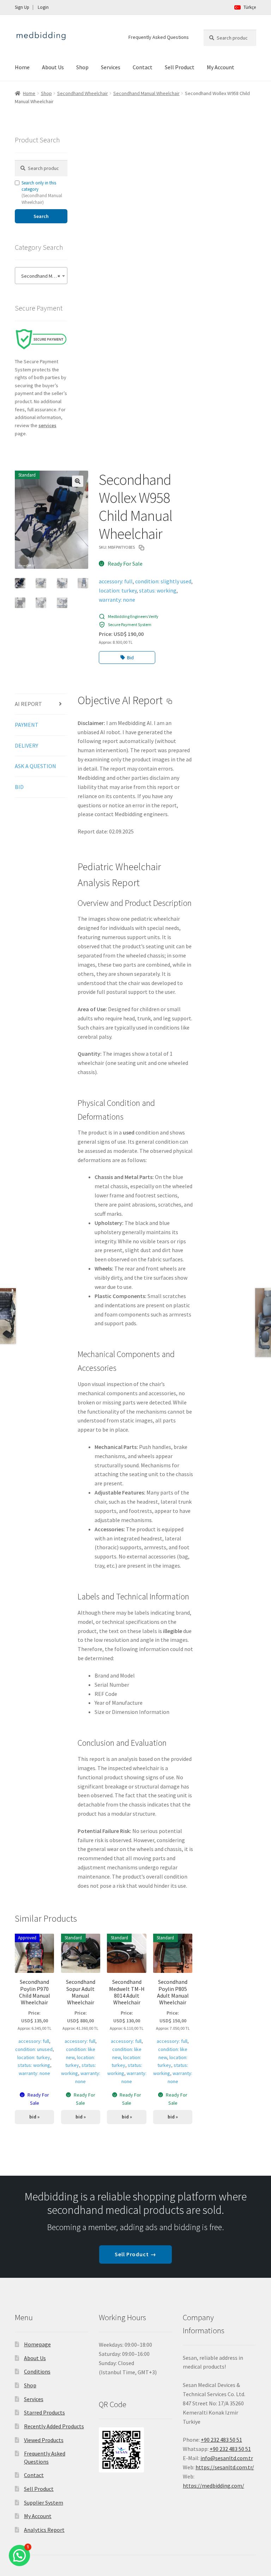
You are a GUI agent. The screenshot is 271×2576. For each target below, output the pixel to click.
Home (22, 67)
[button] (78, 481)
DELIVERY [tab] (26, 745)
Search (41, 216)
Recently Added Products (54, 2426)
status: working (158, 590)
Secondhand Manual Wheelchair (146, 93)
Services (111, 67)
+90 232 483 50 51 (230, 2449)
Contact (143, 67)
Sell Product (180, 67)
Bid (130, 658)
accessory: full (116, 581)
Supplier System (44, 2503)
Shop (82, 67)
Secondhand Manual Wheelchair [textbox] (43, 276)
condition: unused (34, 2049)
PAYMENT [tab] (27, 725)
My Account (221, 67)
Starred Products (44, 2412)
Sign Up (22, 7)
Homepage (37, 2344)
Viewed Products (44, 2440)
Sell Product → (135, 2254)
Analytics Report (44, 2530)
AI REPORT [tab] (28, 704)
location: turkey (118, 590)
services (47, 425)
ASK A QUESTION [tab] (35, 766)
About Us (53, 67)
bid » (34, 2117)
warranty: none (117, 600)
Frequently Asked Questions (159, 37)
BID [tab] (19, 787)
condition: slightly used (163, 581)
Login (43, 7)
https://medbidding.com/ (213, 2486)
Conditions (37, 2371)
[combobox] (41, 276)
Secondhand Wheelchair (83, 93)
